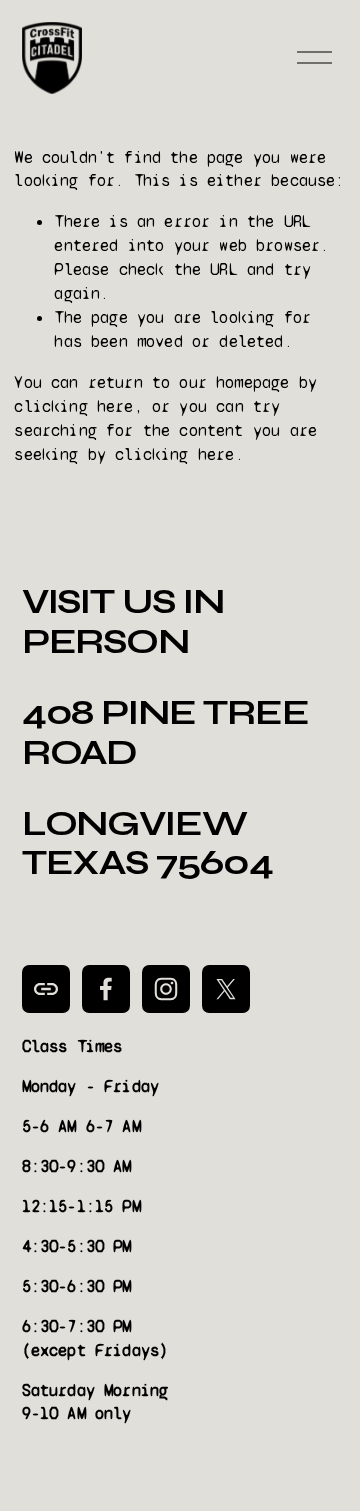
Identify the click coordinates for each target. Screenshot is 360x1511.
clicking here (73, 406)
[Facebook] (106, 989)
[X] (226, 989)
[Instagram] (166, 989)
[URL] (46, 989)
